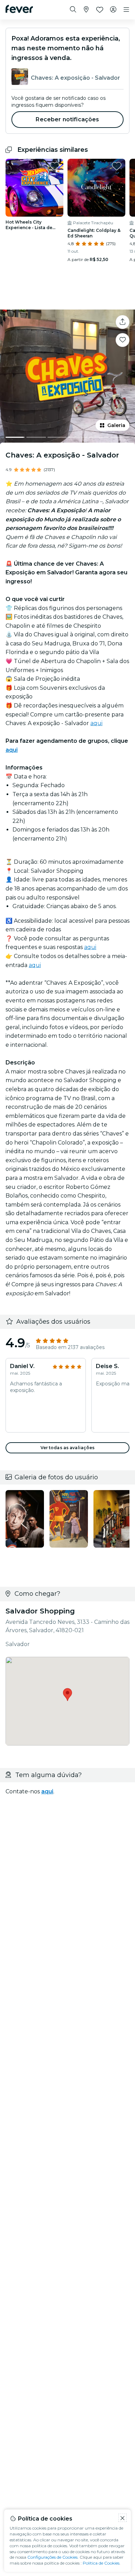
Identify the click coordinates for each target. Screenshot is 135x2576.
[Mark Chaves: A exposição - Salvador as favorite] (123, 340)
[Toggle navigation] (126, 10)
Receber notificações (67, 119)
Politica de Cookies (101, 2563)
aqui (96, 723)
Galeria (116, 425)
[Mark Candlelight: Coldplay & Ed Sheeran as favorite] (117, 166)
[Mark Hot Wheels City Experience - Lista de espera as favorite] (55, 166)
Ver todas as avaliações (68, 1448)
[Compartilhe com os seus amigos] (123, 322)
